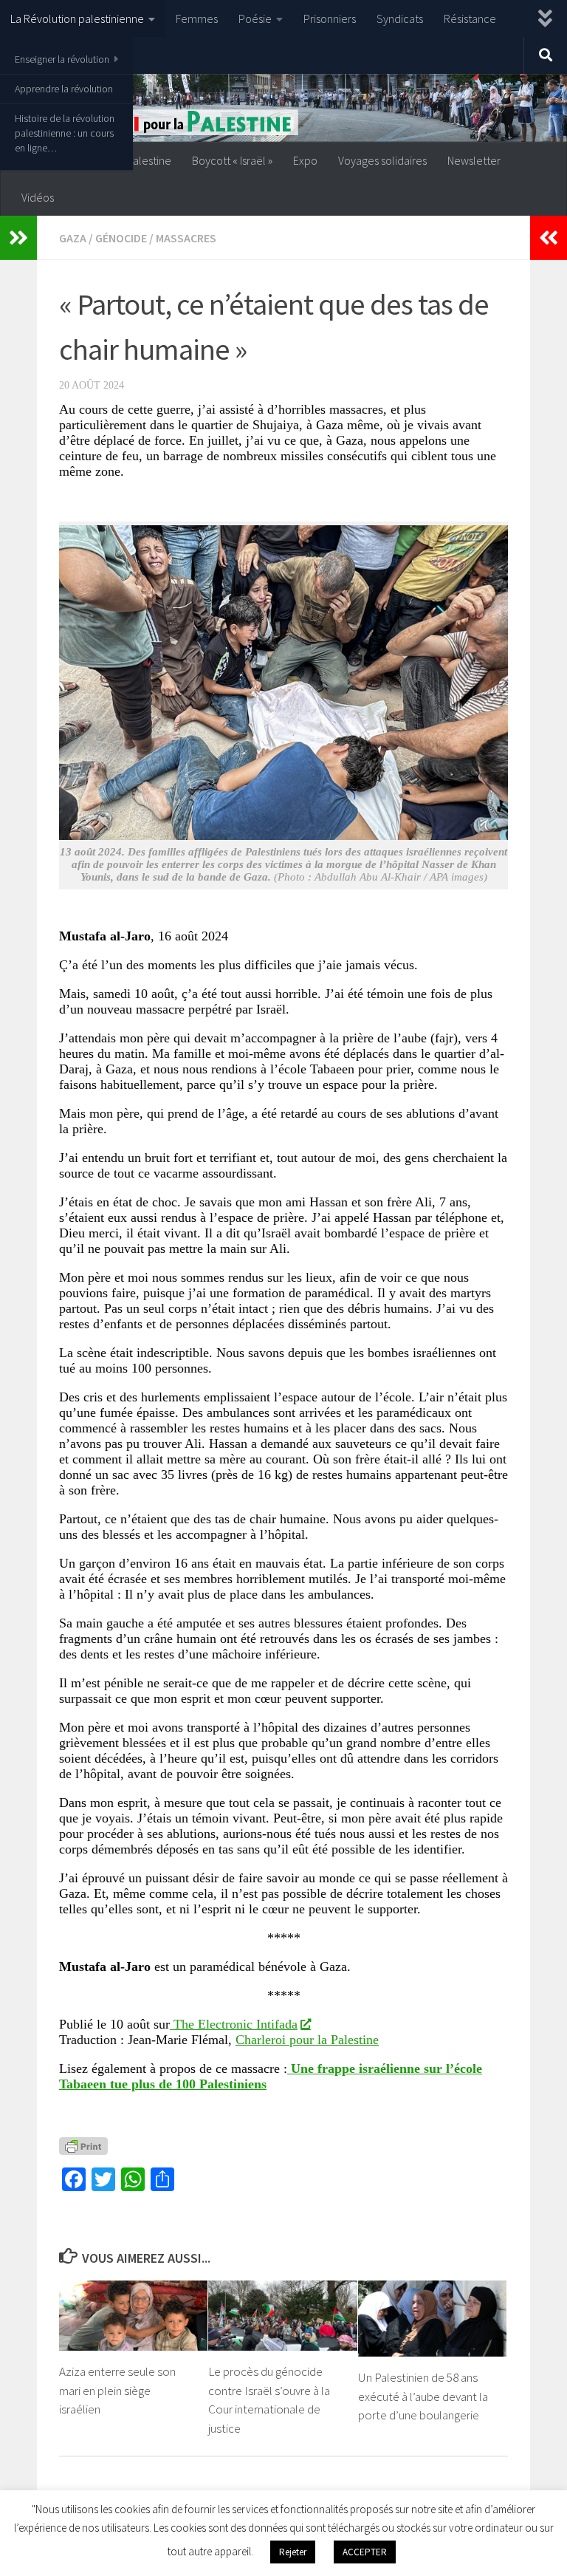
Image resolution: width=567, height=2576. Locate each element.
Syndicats (400, 18)
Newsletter (474, 160)
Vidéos (38, 197)
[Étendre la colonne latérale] (18, 238)
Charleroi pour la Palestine (307, 2040)
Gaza (73, 238)
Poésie (255, 18)
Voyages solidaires (382, 160)
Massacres (186, 238)
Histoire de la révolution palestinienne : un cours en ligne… (65, 133)
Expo (305, 160)
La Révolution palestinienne (77, 18)
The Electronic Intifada (234, 2024)
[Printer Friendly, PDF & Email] (83, 2145)
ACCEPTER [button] (365, 2552)
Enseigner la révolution (62, 59)
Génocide (121, 238)
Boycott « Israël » (232, 160)
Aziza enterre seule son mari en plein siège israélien (117, 2390)
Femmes (197, 18)
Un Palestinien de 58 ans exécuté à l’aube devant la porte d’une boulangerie (423, 2396)
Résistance (470, 18)
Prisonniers (330, 18)
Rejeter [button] (293, 2552)
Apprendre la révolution (64, 89)
